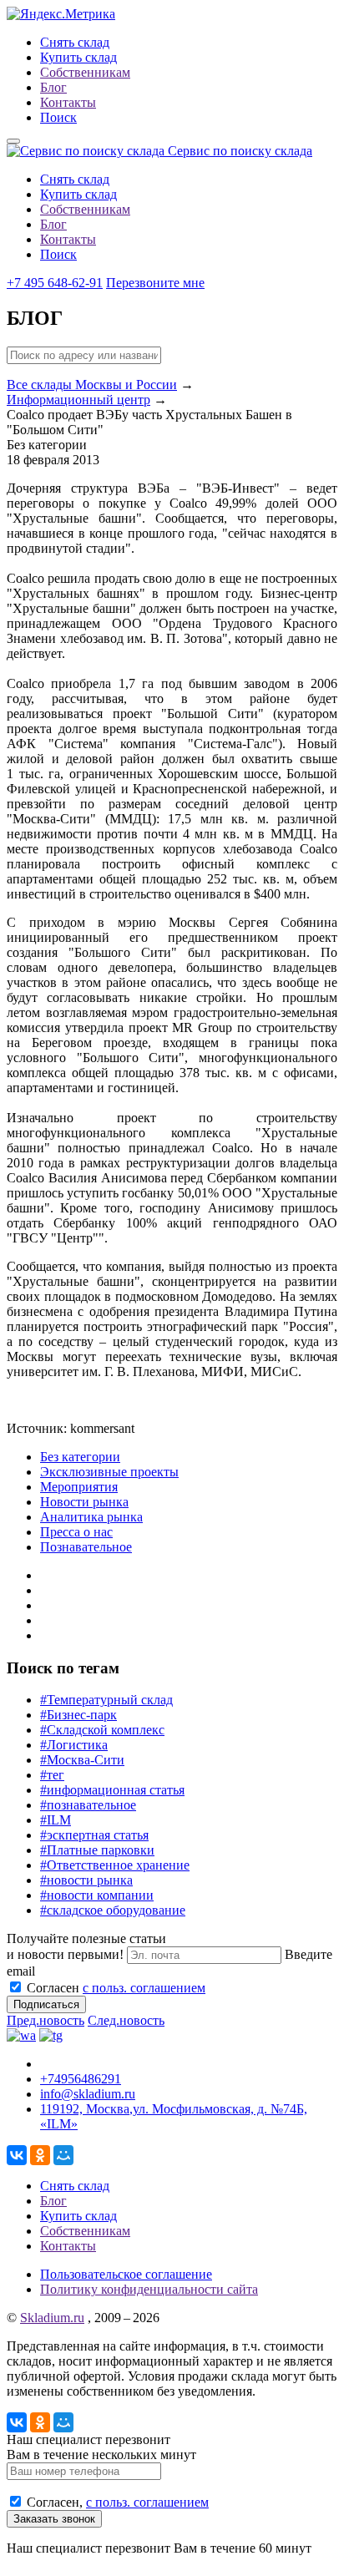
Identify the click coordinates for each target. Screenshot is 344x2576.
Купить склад (78, 57)
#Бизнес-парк (78, 1715)
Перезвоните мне (155, 283)
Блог (53, 87)
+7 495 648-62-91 (55, 283)
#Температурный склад (106, 1700)
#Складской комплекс (102, 1730)
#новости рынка (86, 1880)
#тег (52, 1775)
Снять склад (75, 42)
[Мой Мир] (63, 2155)
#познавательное (88, 1805)
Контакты (68, 102)
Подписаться (46, 2004)
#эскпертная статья (94, 1835)
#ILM (56, 1820)
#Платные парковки (97, 1850)
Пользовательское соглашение (126, 2274)
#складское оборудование (113, 1910)
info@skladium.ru (88, 2094)
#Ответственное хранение (115, 1865)
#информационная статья (112, 1790)
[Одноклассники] (40, 2155)
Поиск (58, 117)
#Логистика (74, 1745)
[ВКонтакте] (17, 2155)
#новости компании (97, 1895)
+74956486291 (81, 2079)
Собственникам (85, 72)
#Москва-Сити (82, 1760)
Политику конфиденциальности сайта (149, 2289)
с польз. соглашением (144, 1988)
